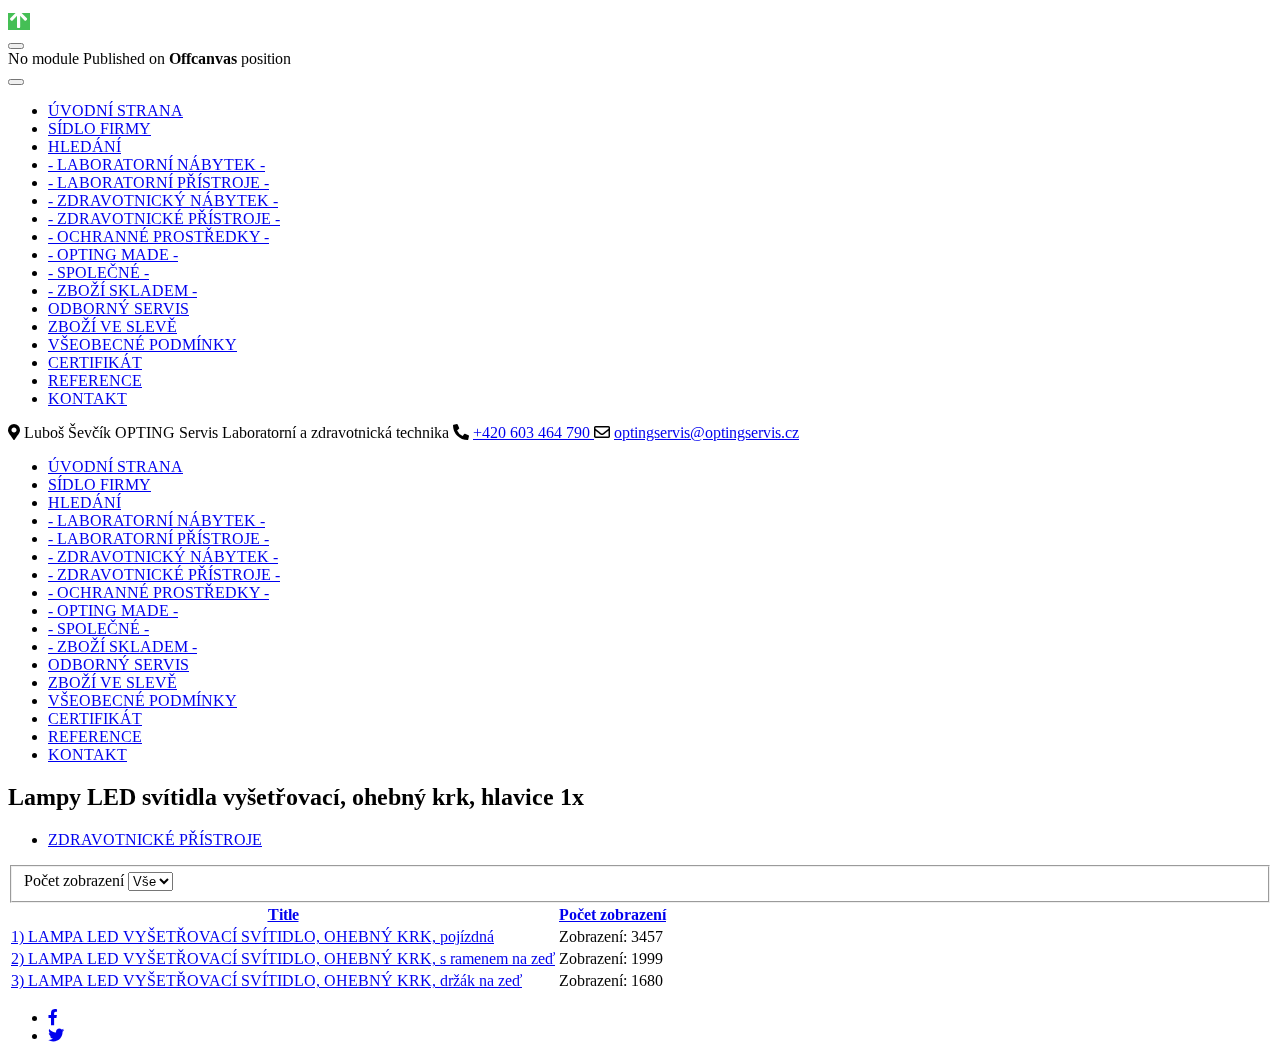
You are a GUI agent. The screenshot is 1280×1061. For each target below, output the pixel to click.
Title (283, 914)
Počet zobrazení (76, 880)
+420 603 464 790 (533, 432)
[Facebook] (53, 1017)
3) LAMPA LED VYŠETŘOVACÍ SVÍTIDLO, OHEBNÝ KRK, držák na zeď (266, 980)
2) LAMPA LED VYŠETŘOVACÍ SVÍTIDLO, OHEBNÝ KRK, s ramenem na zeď (283, 958)
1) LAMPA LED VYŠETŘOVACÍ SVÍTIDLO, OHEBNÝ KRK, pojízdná (252, 936)
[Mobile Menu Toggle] (16, 82)
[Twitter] (56, 1035)
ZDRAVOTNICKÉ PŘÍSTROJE (155, 839)
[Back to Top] (19, 21)
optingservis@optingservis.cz (706, 432)
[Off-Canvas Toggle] (16, 46)
